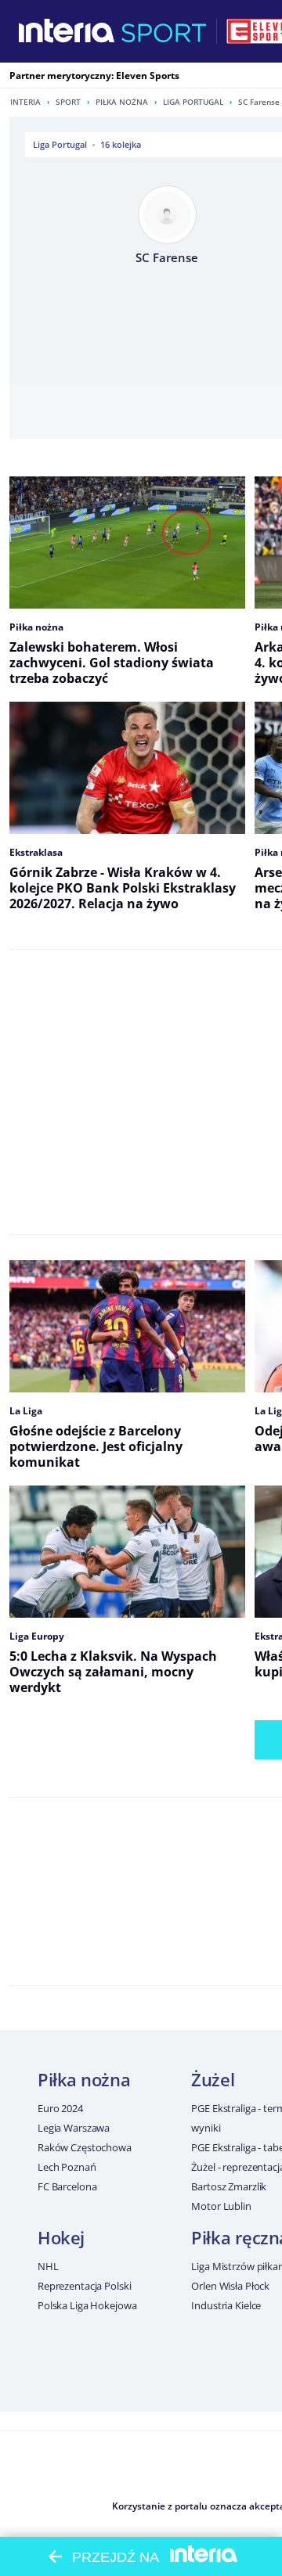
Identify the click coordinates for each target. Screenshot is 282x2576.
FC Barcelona (67, 2186)
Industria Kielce (226, 2305)
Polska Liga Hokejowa (87, 2305)
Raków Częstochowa (85, 2147)
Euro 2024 (60, 2108)
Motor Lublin (221, 2206)
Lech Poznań (67, 2167)
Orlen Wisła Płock (230, 2286)
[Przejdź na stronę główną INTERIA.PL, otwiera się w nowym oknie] (67, 31)
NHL (48, 2266)
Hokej (61, 2237)
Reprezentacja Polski (84, 2286)
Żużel (213, 2079)
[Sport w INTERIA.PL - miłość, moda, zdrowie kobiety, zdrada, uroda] (164, 31)
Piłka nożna (122, 102)
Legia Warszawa (74, 2128)
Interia (25, 102)
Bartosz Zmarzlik (229, 2186)
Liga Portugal (193, 102)
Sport (68, 102)
